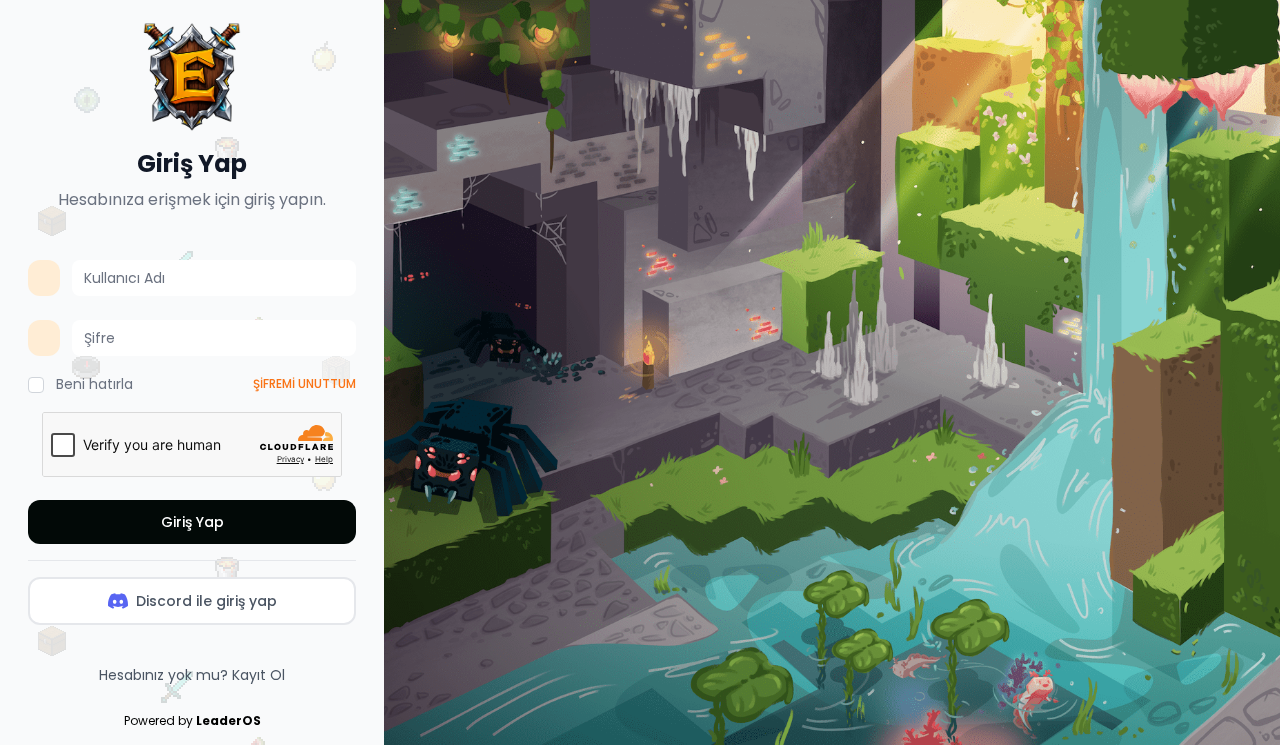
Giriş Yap (192, 522)
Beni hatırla (94, 384)
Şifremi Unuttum (304, 384)
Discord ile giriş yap (206, 601)
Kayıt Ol (258, 675)
